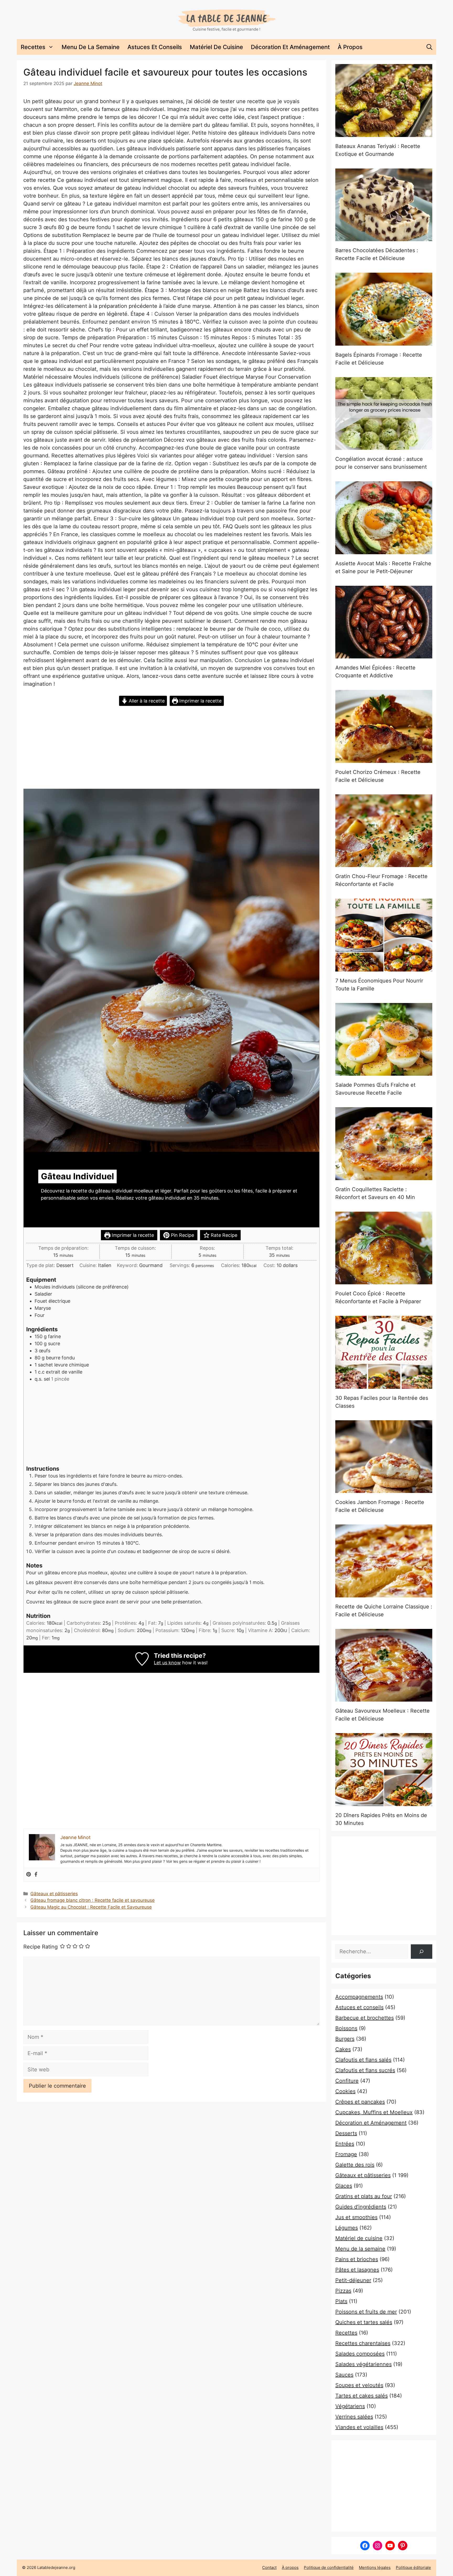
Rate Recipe (223, 1235)
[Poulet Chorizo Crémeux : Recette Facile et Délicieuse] (384, 726)
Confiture (347, 2081)
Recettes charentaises (363, 2343)
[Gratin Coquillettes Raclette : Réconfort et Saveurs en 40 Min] (384, 1144)
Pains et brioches (357, 2259)
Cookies (345, 2091)
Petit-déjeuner (353, 2280)
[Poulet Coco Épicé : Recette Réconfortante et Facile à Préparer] (384, 1248)
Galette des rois (355, 2165)
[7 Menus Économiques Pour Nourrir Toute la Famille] (384, 935)
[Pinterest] (29, 1875)
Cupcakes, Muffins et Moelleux (374, 2112)
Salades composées (360, 2354)
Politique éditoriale (413, 2567)
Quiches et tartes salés (364, 2322)
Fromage (346, 2154)
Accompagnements (359, 1997)
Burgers (345, 2039)
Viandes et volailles (359, 2427)
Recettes (33, 47)
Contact (269, 2567)
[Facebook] (36, 1875)
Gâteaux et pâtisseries (54, 1894)
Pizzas (343, 2291)
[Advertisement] (171, 747)
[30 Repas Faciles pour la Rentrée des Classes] (384, 1352)
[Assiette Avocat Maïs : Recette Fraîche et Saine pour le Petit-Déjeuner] (384, 518)
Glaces (344, 2186)
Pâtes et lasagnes (357, 2270)
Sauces (344, 2375)
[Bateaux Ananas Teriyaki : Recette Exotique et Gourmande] (384, 101)
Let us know (167, 1663)
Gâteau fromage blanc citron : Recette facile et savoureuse (93, 1900)
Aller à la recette (146, 701)
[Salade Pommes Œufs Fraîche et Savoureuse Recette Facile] (384, 1039)
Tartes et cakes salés (362, 2396)
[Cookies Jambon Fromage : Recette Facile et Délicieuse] (384, 1457)
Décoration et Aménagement (290, 47)
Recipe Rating (41, 1947)
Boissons (346, 2028)
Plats (341, 2301)
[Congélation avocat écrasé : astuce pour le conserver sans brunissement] (384, 414)
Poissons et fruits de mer (366, 2312)
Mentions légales (375, 2567)
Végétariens (350, 2406)
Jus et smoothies (356, 2217)
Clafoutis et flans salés (363, 2060)
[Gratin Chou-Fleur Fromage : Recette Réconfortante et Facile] (384, 831)
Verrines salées (354, 2417)
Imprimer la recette (200, 701)
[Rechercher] (422, 1952)
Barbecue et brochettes (365, 2018)
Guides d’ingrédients (361, 2207)
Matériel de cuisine (216, 47)
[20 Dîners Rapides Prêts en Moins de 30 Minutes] (384, 1770)
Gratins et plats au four (364, 2196)
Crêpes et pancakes (360, 2102)
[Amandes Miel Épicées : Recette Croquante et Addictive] (384, 622)
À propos (350, 47)
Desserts (346, 2133)
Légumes (347, 2228)
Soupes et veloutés (359, 2385)
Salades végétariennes (363, 2364)
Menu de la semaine (91, 47)
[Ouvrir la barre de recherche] (429, 47)
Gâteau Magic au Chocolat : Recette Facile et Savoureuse (91, 1907)
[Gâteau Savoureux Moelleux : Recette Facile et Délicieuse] (384, 1665)
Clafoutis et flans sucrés (365, 2070)
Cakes (343, 2049)
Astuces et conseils (155, 47)
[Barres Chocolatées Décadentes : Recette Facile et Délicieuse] (384, 205)
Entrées (345, 2144)
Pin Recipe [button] (182, 1235)
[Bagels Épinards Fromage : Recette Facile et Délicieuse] (384, 309)
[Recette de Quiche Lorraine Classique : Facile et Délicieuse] (384, 1561)
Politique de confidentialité (329, 2567)
